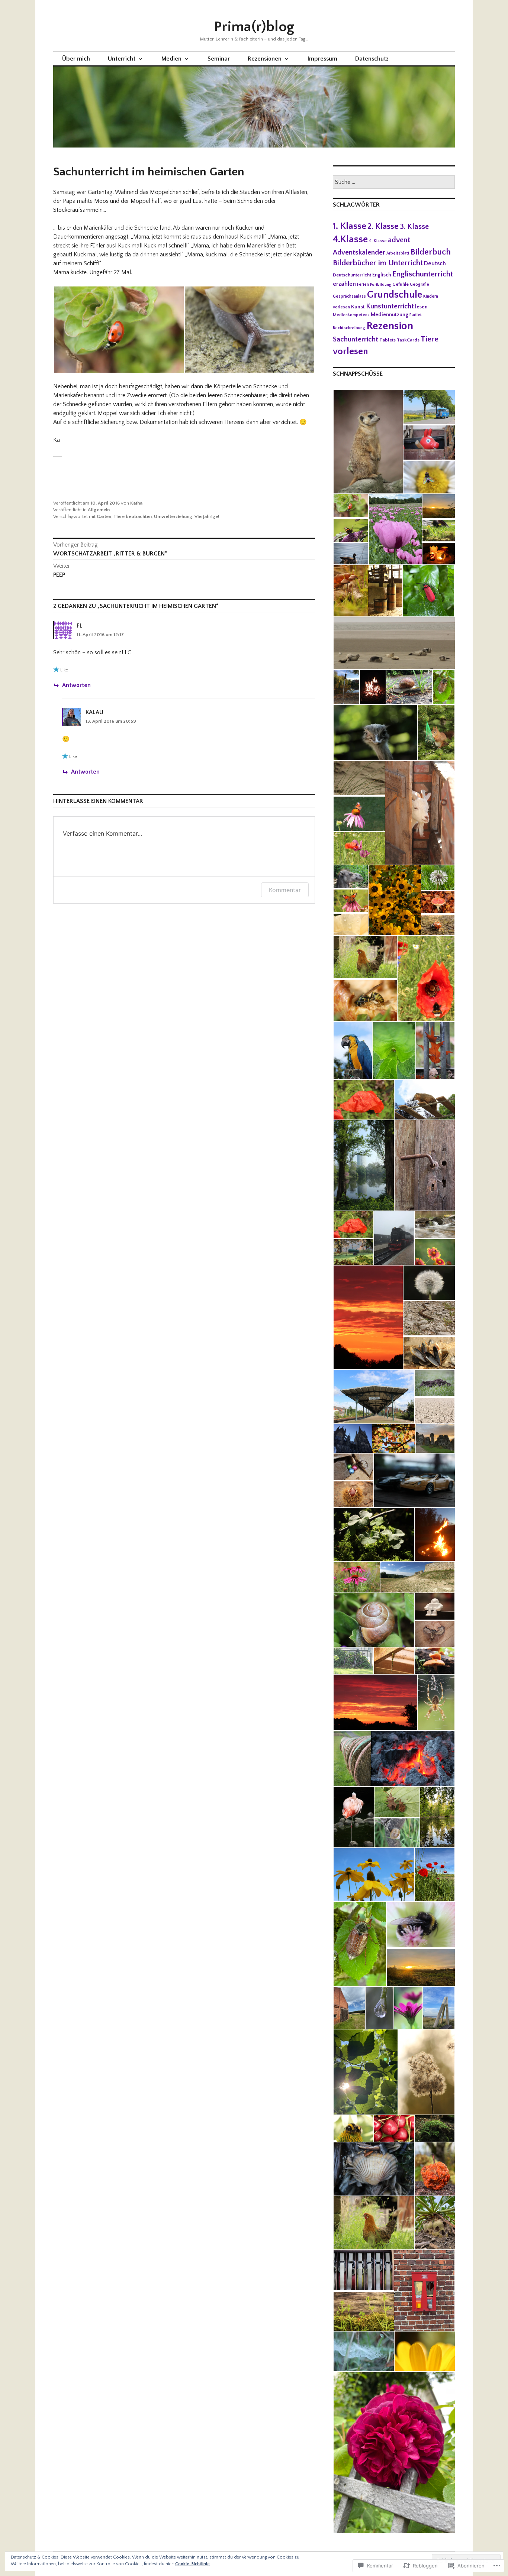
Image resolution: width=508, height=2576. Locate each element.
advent (399, 240)
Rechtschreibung (349, 328)
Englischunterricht (423, 274)
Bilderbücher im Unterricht (378, 263)
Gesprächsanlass (349, 296)
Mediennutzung (390, 315)
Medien (171, 59)
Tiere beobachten (133, 516)
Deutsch (435, 263)
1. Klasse (350, 226)
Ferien (363, 284)
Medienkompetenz (351, 315)
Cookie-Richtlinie (192, 2564)
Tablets (388, 340)
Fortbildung (381, 285)
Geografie (419, 284)
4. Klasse (378, 241)
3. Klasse (414, 227)
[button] (119, 330)
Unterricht (122, 59)
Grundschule (395, 295)
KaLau (94, 712)
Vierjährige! (207, 516)
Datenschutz (372, 59)
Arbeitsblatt (398, 253)
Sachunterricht (356, 339)
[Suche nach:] (394, 182)
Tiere (430, 339)
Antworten (76, 685)
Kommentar (285, 890)
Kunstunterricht (390, 306)
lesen (421, 307)
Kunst (358, 307)
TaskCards (408, 340)
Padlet (416, 315)
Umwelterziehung (173, 516)
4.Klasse (350, 239)
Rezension (390, 326)
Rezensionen (265, 59)
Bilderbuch (431, 252)
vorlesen (350, 351)
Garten (104, 516)
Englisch (382, 275)
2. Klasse (383, 226)
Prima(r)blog (254, 27)
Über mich (76, 59)
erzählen (344, 284)
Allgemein (99, 510)
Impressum (322, 59)
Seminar (219, 59)
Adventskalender (359, 252)
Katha (136, 503)
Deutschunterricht (352, 275)
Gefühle (401, 284)
